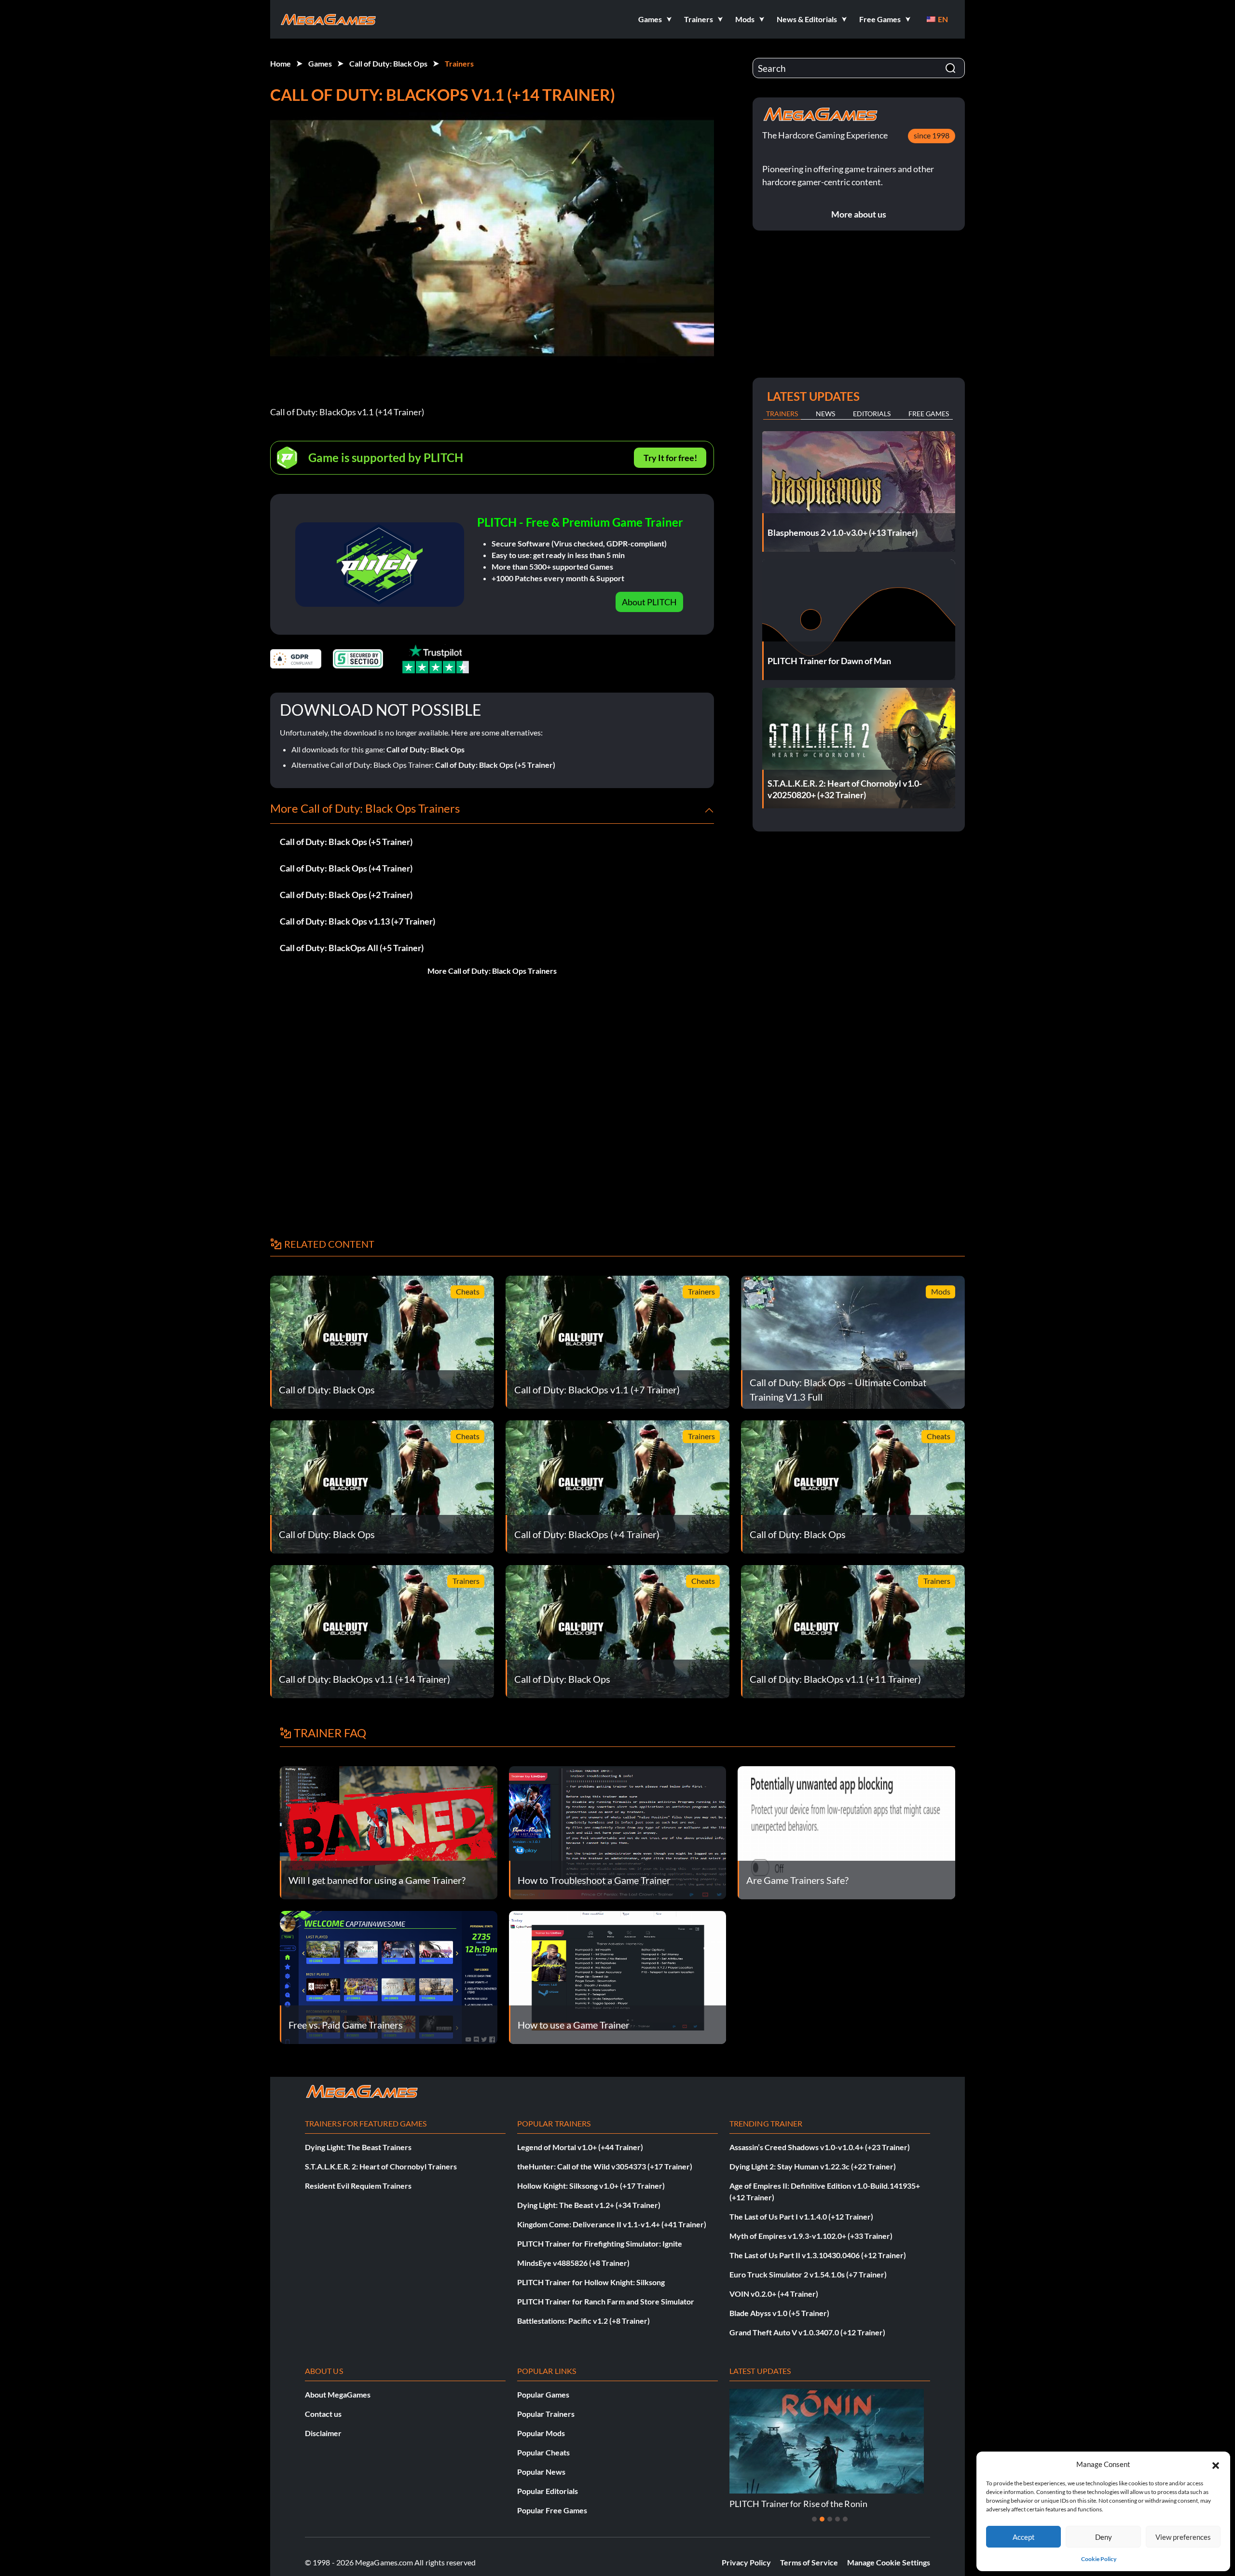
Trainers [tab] (782, 414)
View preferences (1183, 2537)
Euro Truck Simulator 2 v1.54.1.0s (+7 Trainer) (808, 2274)
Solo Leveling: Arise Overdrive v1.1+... (801, 2504)
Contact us (323, 2414)
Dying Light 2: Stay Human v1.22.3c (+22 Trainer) (813, 2166)
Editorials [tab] (872, 414)
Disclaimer (323, 2433)
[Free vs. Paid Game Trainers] (389, 1976)
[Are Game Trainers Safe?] (846, 1832)
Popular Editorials (548, 2491)
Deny (1104, 2537)
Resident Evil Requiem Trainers (358, 2186)
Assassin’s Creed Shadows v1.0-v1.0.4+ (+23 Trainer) (820, 2147)
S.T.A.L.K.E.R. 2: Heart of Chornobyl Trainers (381, 2166)
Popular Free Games (552, 2510)
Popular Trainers (546, 2414)
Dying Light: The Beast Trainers (358, 2147)
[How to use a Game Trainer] (618, 1976)
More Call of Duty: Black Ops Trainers (492, 971)
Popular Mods (541, 2433)
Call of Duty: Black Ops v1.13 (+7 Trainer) (357, 921)
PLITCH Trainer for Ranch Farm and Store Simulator (606, 2301)
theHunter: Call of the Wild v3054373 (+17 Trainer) (605, 2166)
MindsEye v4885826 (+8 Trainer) (573, 2263)
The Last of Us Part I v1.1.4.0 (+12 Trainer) (801, 2216)
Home (281, 63)
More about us (859, 214)
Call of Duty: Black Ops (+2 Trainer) (346, 895)
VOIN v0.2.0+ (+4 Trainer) (774, 2294)
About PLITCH (649, 602)
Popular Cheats (543, 2452)
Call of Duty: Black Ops (388, 63)
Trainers (459, 63)
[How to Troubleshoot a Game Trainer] (618, 1832)
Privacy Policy (746, 2562)
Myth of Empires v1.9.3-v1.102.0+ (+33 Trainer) (811, 2236)
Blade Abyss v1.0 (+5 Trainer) (779, 2313)
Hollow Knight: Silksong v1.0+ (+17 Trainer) (591, 2186)
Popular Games (543, 2394)
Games (320, 63)
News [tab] (825, 414)
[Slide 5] (845, 2519)
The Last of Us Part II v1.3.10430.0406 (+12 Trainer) (818, 2255)
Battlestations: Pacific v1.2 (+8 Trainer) (583, 2321)
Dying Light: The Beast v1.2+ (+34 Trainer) (589, 2205)
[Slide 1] (814, 2519)
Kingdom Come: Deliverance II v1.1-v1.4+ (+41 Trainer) (612, 2224)
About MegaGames (338, 2394)
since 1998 (932, 135)
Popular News (541, 2472)
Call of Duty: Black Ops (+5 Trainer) (495, 765)
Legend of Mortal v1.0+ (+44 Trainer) (580, 2147)
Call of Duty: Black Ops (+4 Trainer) (346, 868)
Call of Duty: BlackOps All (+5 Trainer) (352, 948)
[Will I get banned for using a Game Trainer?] (389, 1832)
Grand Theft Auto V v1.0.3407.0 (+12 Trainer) (807, 2332)
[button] (1216, 2464)
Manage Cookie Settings (889, 2562)
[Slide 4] (837, 2519)
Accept (1024, 2537)
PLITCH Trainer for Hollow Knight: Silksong (591, 2282)
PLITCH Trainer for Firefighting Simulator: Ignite (600, 2243)
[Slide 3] (830, 2519)
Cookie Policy (1099, 2559)
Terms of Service (809, 2562)
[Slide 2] (822, 2519)
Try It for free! (670, 458)
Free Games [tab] (929, 414)
